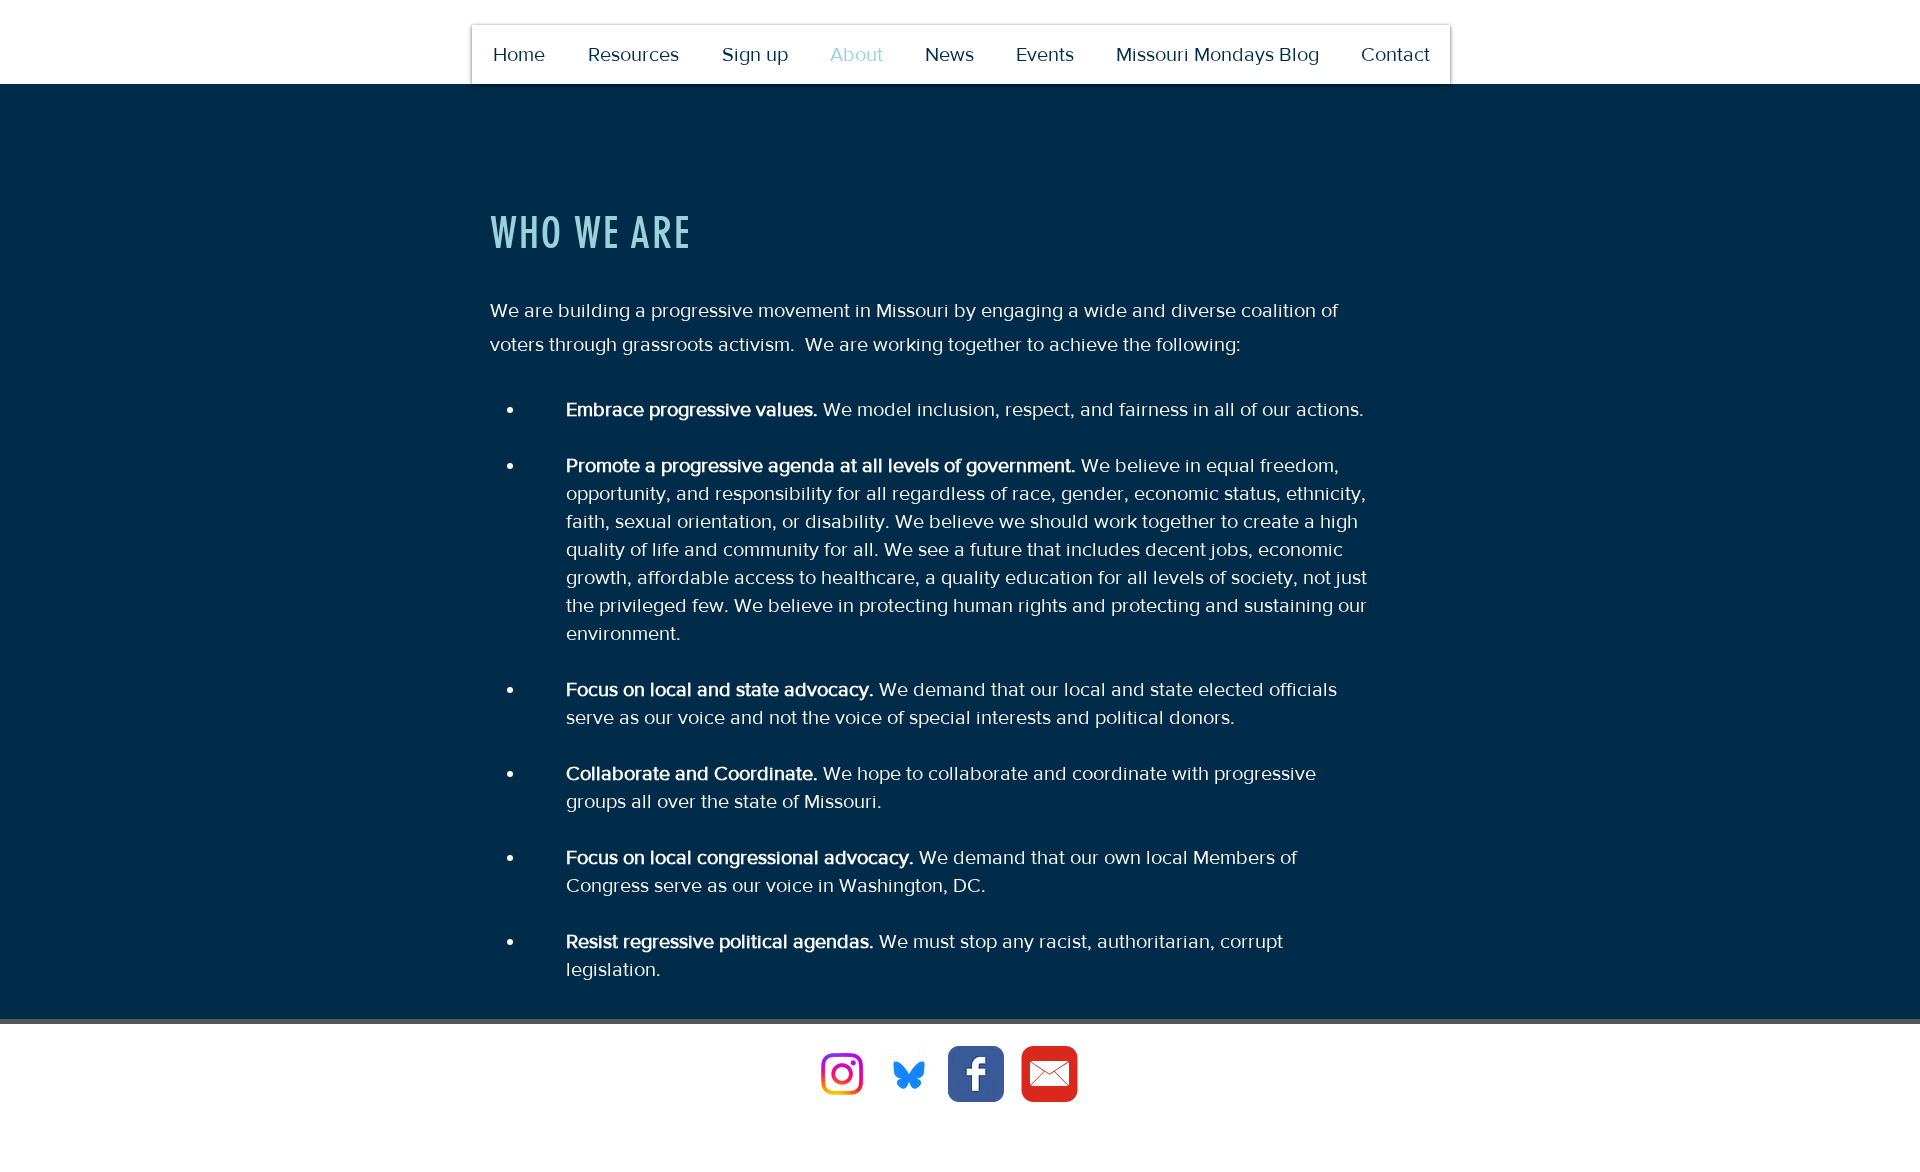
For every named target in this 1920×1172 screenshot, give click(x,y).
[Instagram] (842, 1074)
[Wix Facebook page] (976, 1074)
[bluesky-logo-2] (909, 1074)
